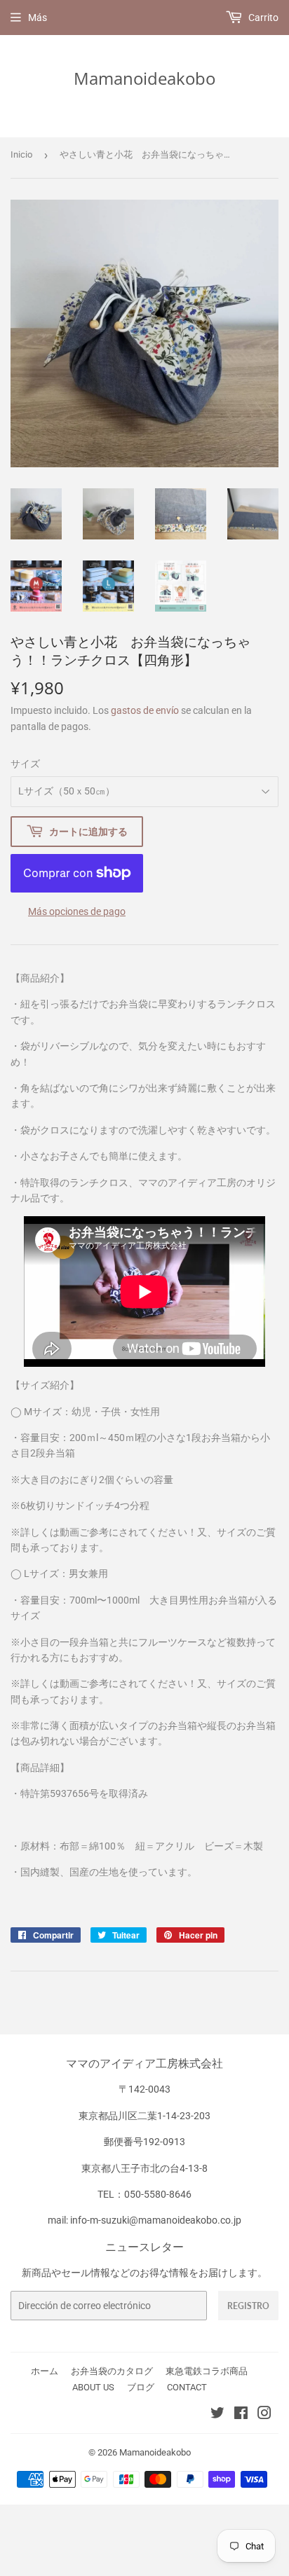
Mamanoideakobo (144, 78)
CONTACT (187, 2387)
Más (38, 18)
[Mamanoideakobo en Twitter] (217, 2415)
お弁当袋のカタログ (112, 2371)
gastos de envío (145, 710)
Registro (248, 2306)
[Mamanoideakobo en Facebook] (241, 2415)
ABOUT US (93, 2387)
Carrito (262, 18)
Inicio (21, 154)
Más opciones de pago (77, 911)
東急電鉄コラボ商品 (207, 2371)
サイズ (25, 764)
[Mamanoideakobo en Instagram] (264, 2415)
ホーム (45, 2371)
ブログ (141, 2387)
